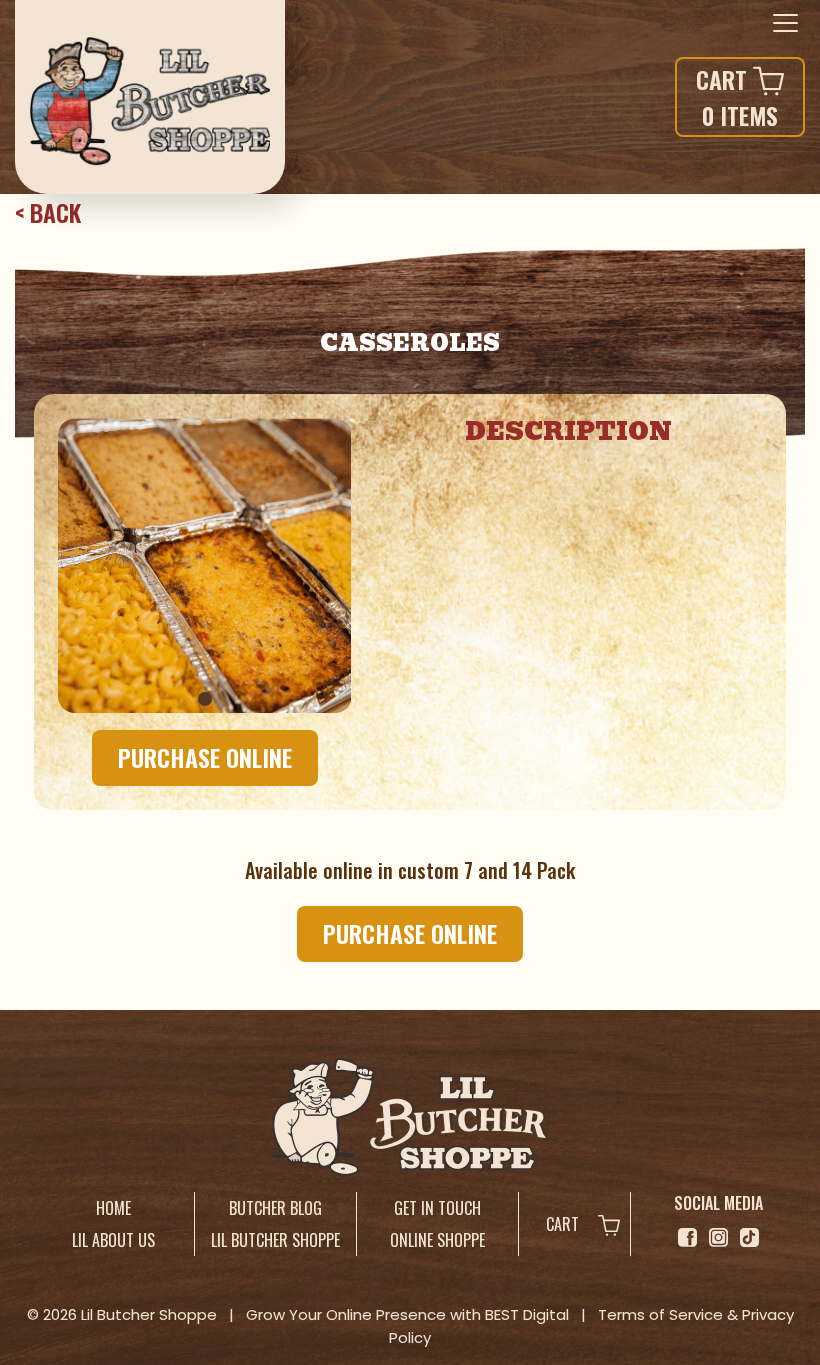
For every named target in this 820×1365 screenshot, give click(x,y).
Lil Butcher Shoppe (275, 1240)
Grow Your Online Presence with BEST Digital (407, 1314)
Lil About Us (113, 1240)
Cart (564, 1224)
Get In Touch (437, 1208)
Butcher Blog (275, 1208)
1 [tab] (205, 699)
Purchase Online (205, 757)
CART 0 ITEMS (737, 97)
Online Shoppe (437, 1240)
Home (113, 1208)
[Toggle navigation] (785, 24)
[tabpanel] (205, 565)
